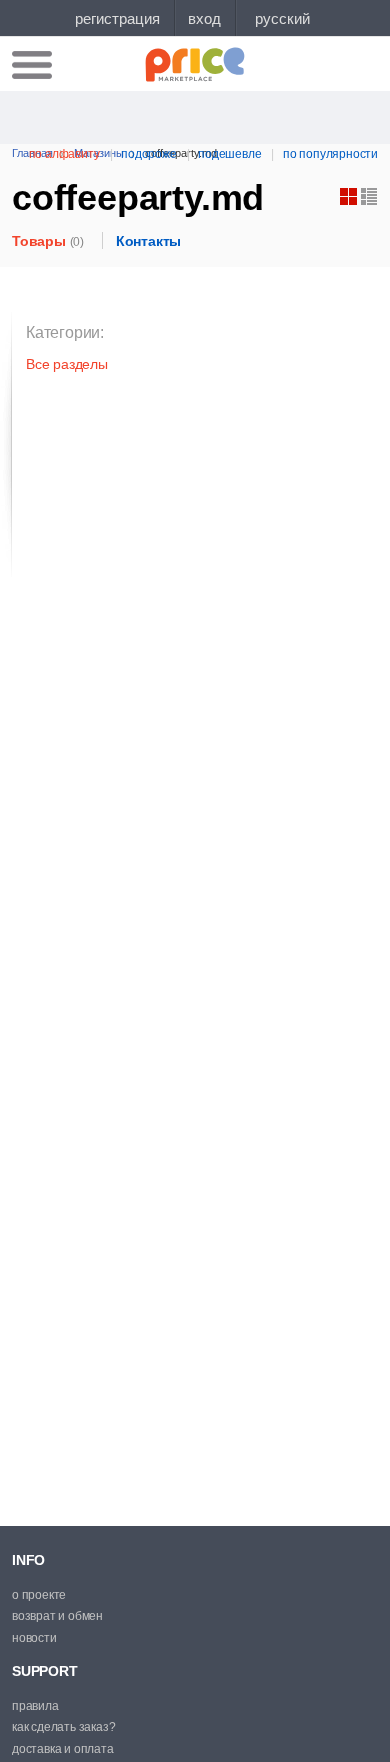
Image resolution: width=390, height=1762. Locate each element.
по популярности (330, 154)
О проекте (39, 1595)
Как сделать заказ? (63, 1727)
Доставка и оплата (63, 1749)
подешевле (229, 154)
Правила (35, 1706)
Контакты (148, 241)
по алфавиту (64, 154)
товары (48, 241)
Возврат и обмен (57, 1616)
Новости (34, 1638)
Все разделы (67, 364)
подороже (148, 154)
